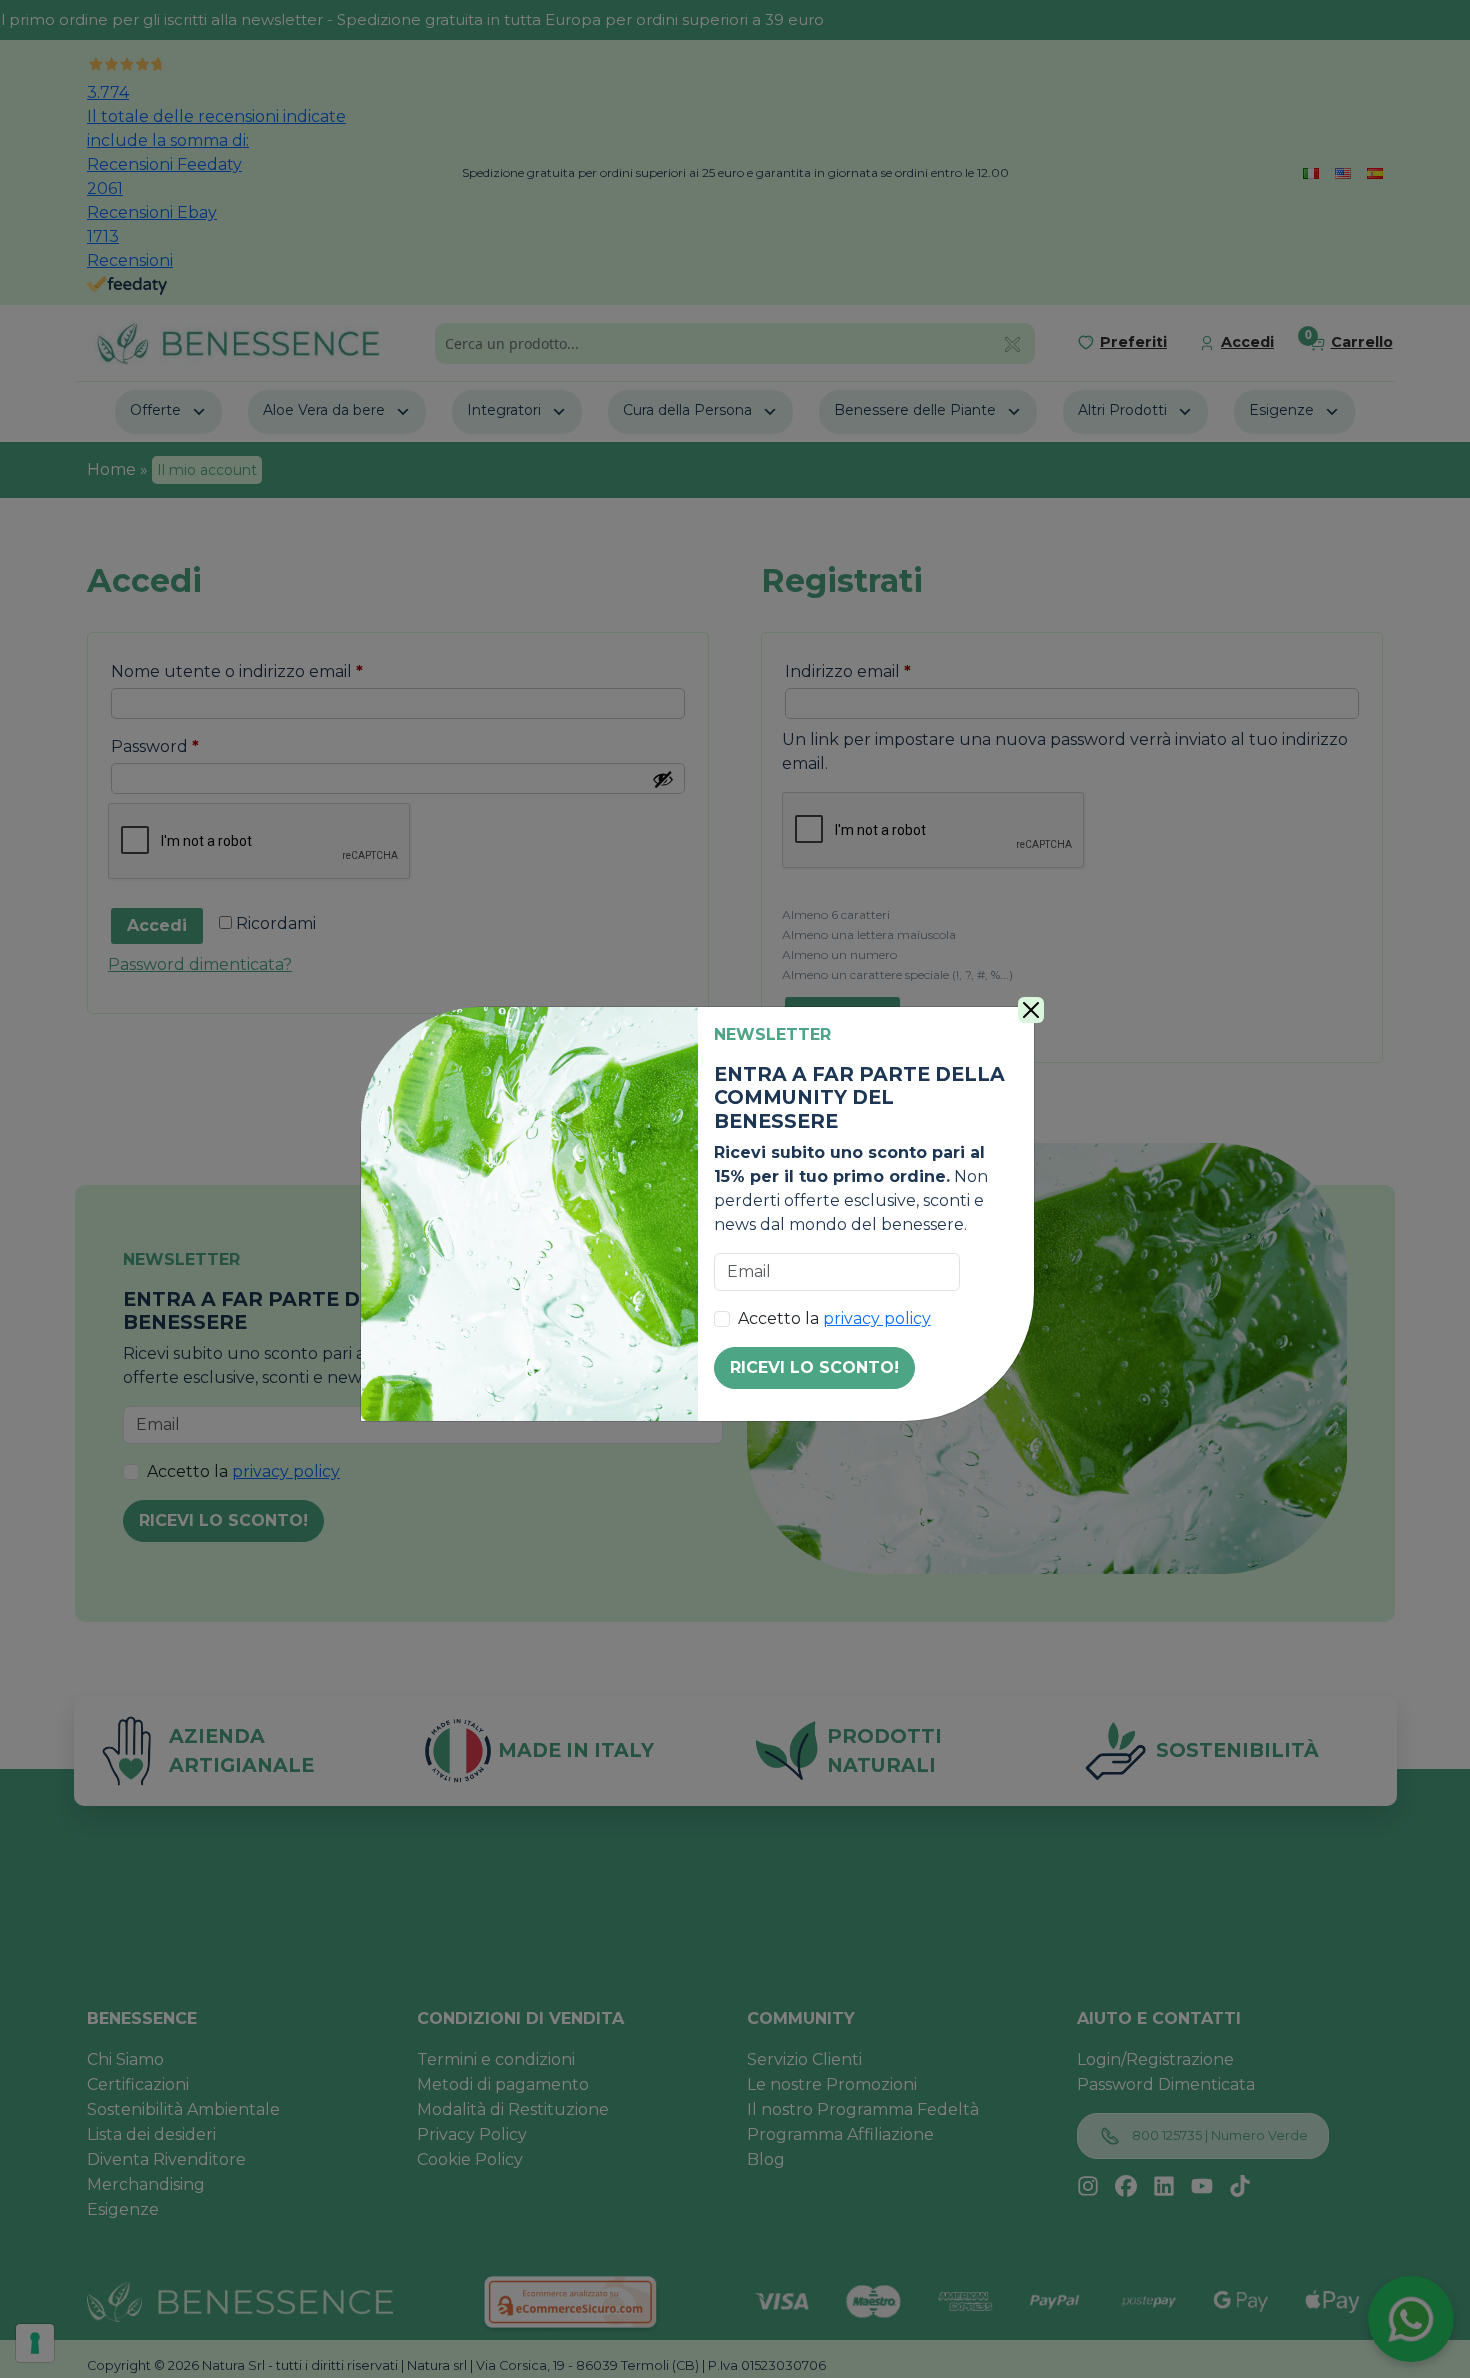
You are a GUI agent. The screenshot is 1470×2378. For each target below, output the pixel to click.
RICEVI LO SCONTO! (814, 1367)
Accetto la (834, 1318)
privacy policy (877, 1318)
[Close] (1031, 1010)
